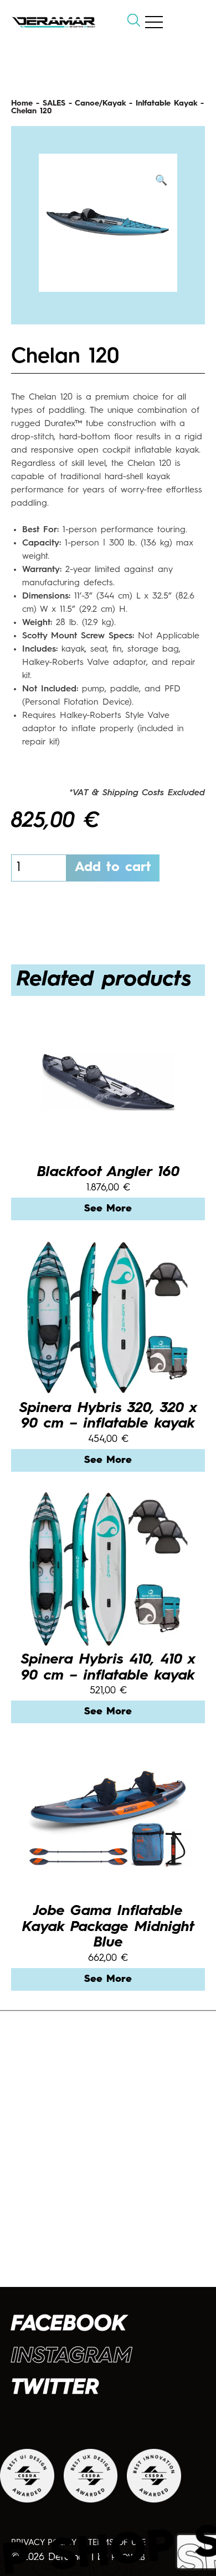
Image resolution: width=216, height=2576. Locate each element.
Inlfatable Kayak (166, 103)
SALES (54, 103)
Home (22, 103)
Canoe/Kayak (100, 103)
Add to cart (113, 868)
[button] (161, 181)
